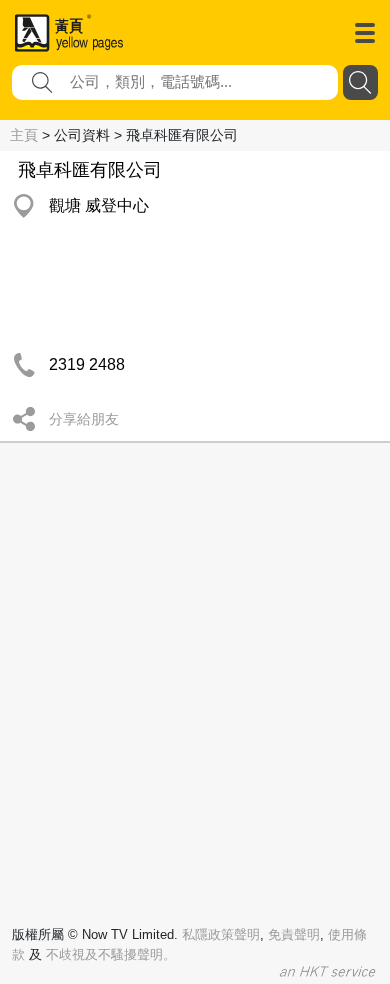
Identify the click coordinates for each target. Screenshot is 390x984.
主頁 (24, 135)
